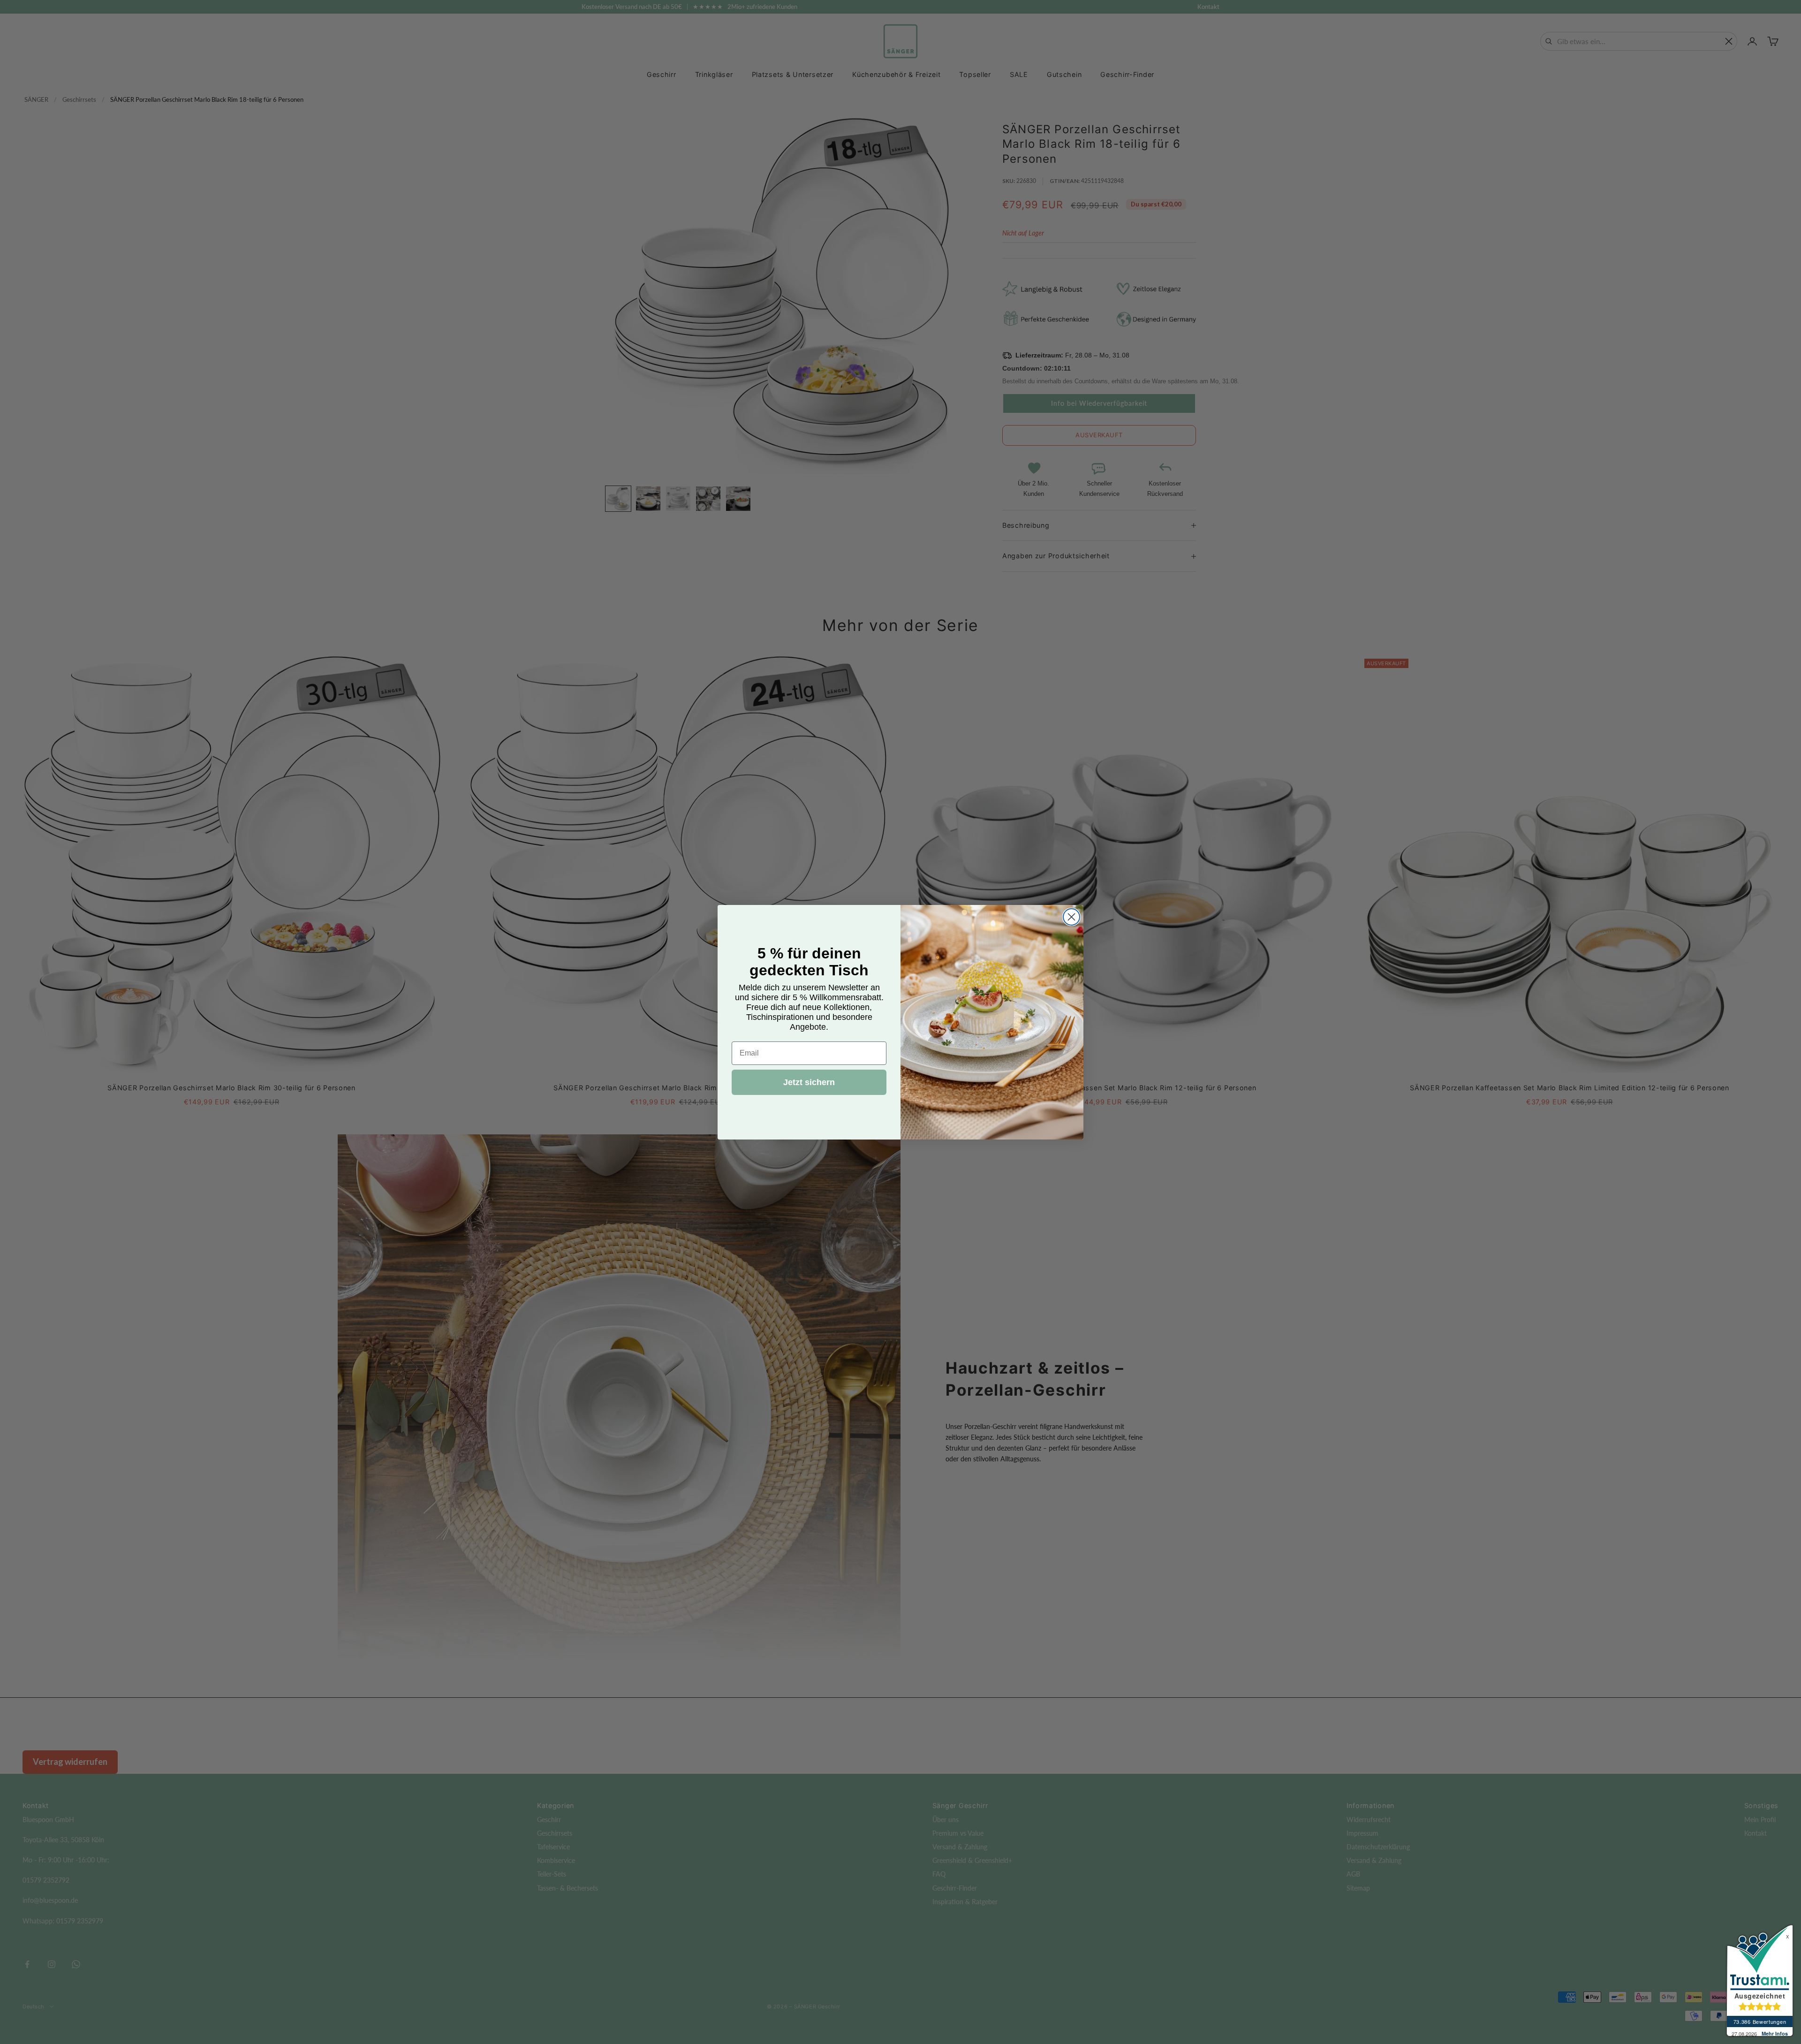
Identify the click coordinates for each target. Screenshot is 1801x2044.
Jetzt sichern (809, 1082)
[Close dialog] (1071, 917)
